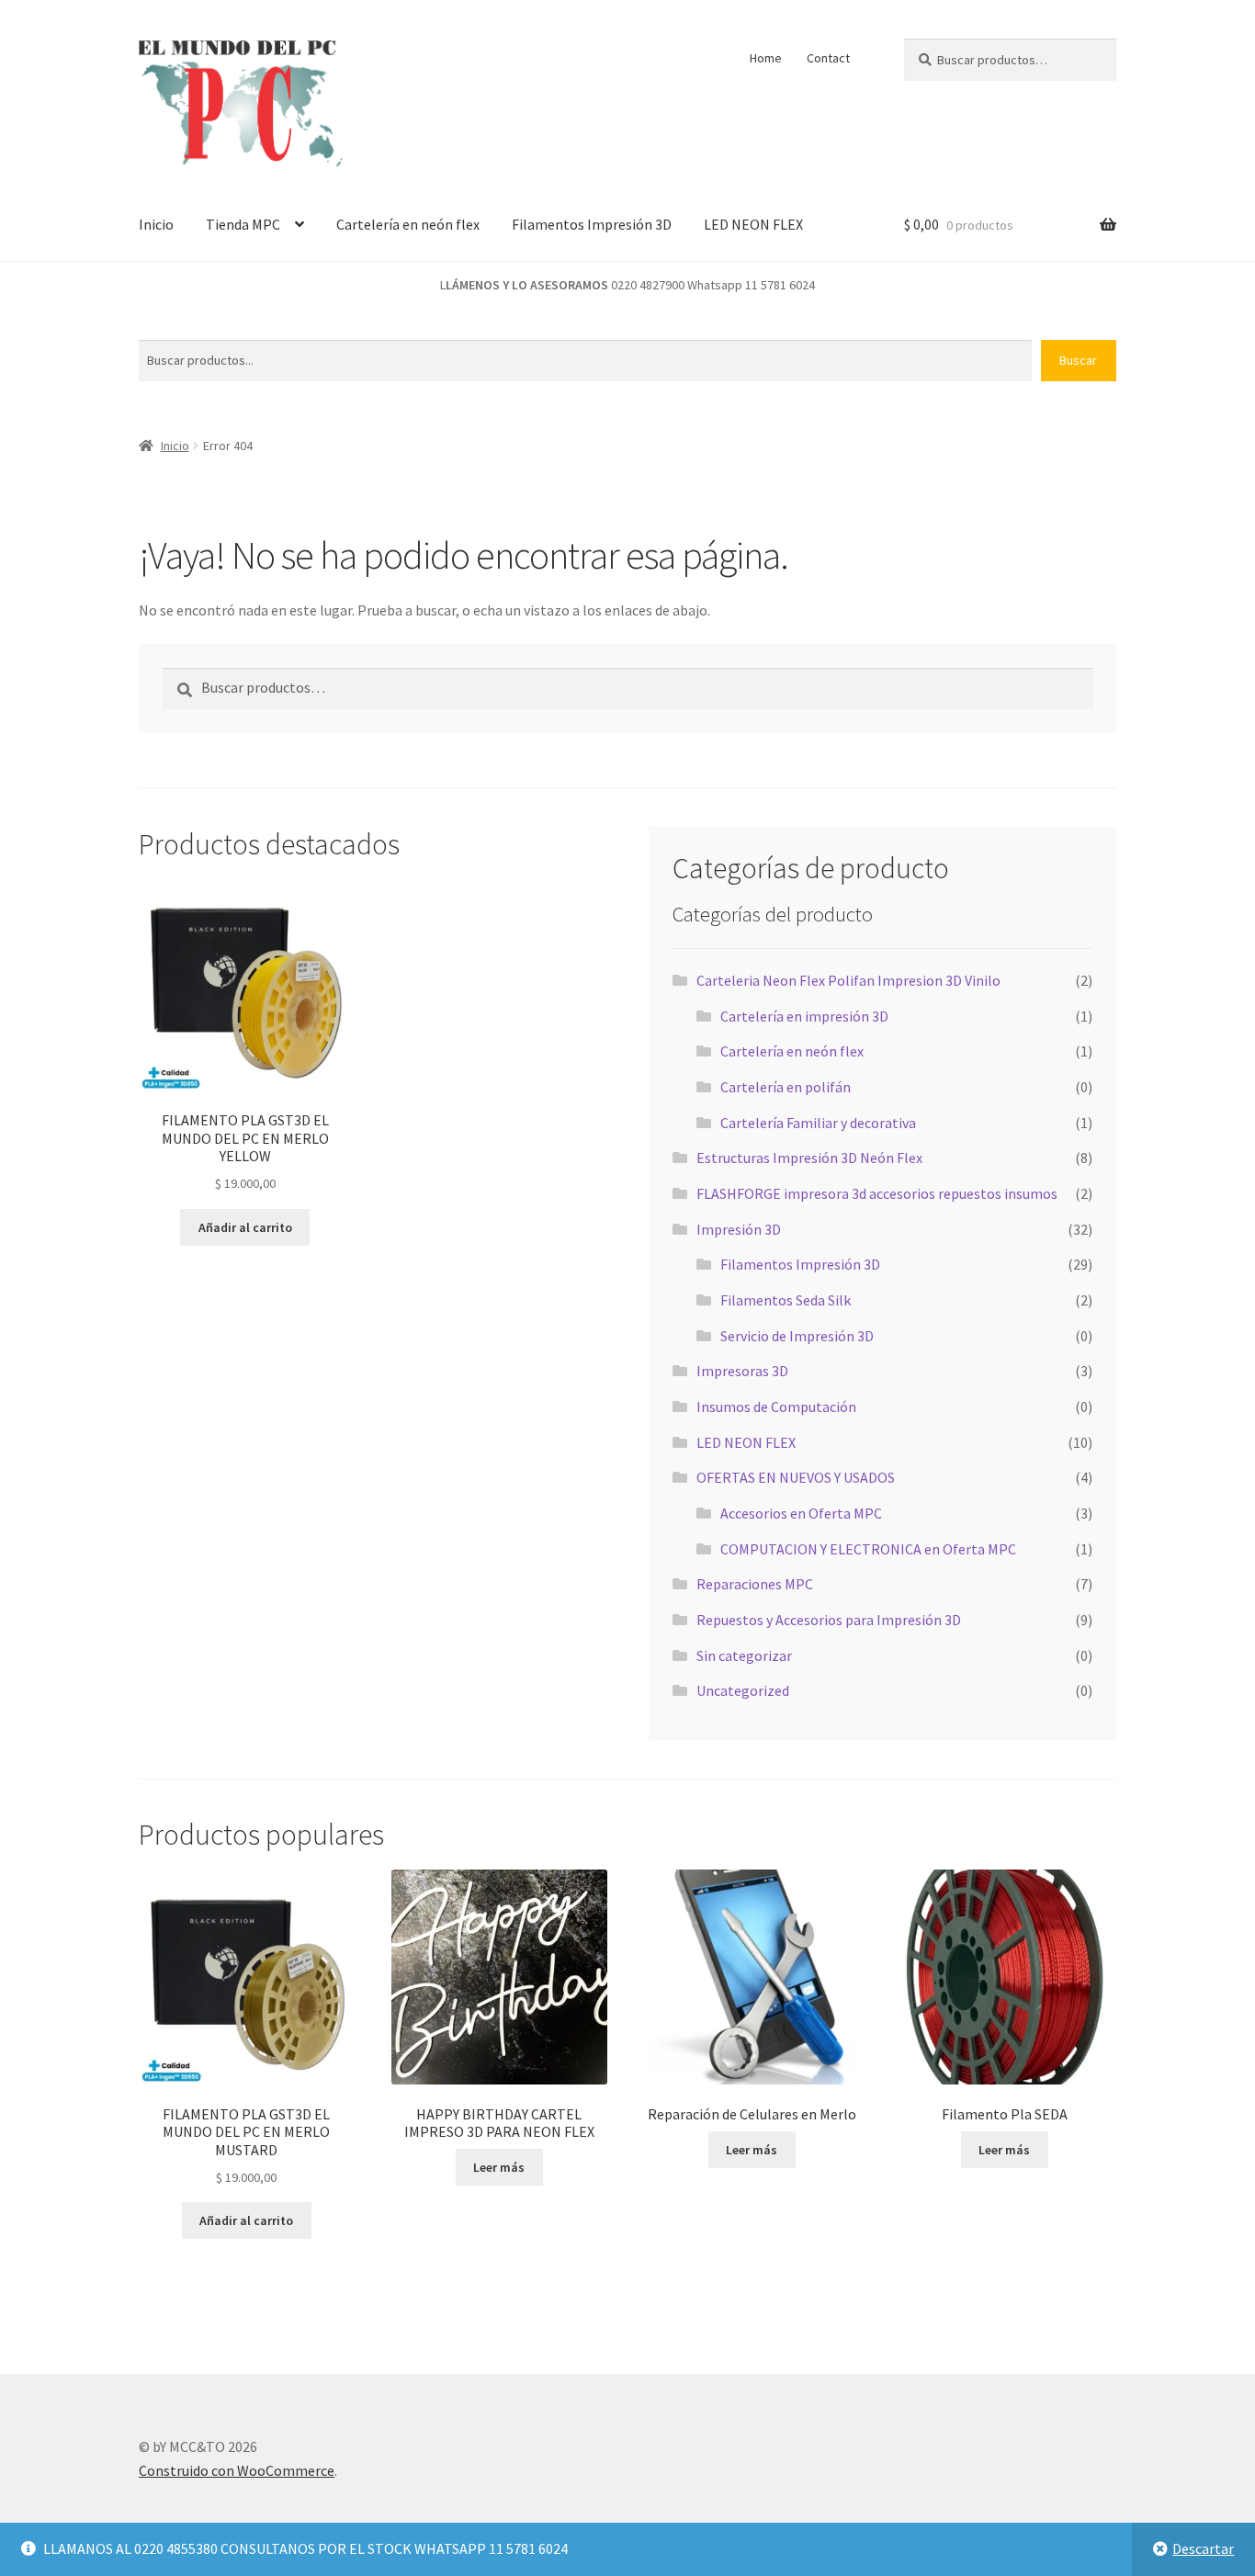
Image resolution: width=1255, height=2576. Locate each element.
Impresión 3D (739, 1229)
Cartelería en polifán (786, 1087)
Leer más (499, 2167)
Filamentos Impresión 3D (592, 224)
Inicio (156, 224)
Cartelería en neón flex (408, 224)
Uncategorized (743, 1690)
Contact (828, 58)
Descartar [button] (1203, 2548)
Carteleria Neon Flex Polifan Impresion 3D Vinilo (848, 980)
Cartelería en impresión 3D (804, 1016)
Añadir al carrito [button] (245, 1227)
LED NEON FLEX (753, 224)
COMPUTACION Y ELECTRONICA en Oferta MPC (868, 1549)
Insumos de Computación (776, 1407)
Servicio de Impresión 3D (797, 1336)
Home (766, 58)
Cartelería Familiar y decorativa (818, 1123)
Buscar (1078, 360)
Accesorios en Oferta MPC (801, 1513)
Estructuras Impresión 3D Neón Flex (809, 1158)
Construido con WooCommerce (237, 2470)
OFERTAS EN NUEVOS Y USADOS (796, 1477)
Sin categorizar (744, 1655)
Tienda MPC (243, 224)
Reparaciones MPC (755, 1584)
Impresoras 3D (742, 1371)
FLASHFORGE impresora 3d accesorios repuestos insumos (877, 1193)
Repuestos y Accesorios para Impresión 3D (829, 1620)
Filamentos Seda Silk (786, 1300)
